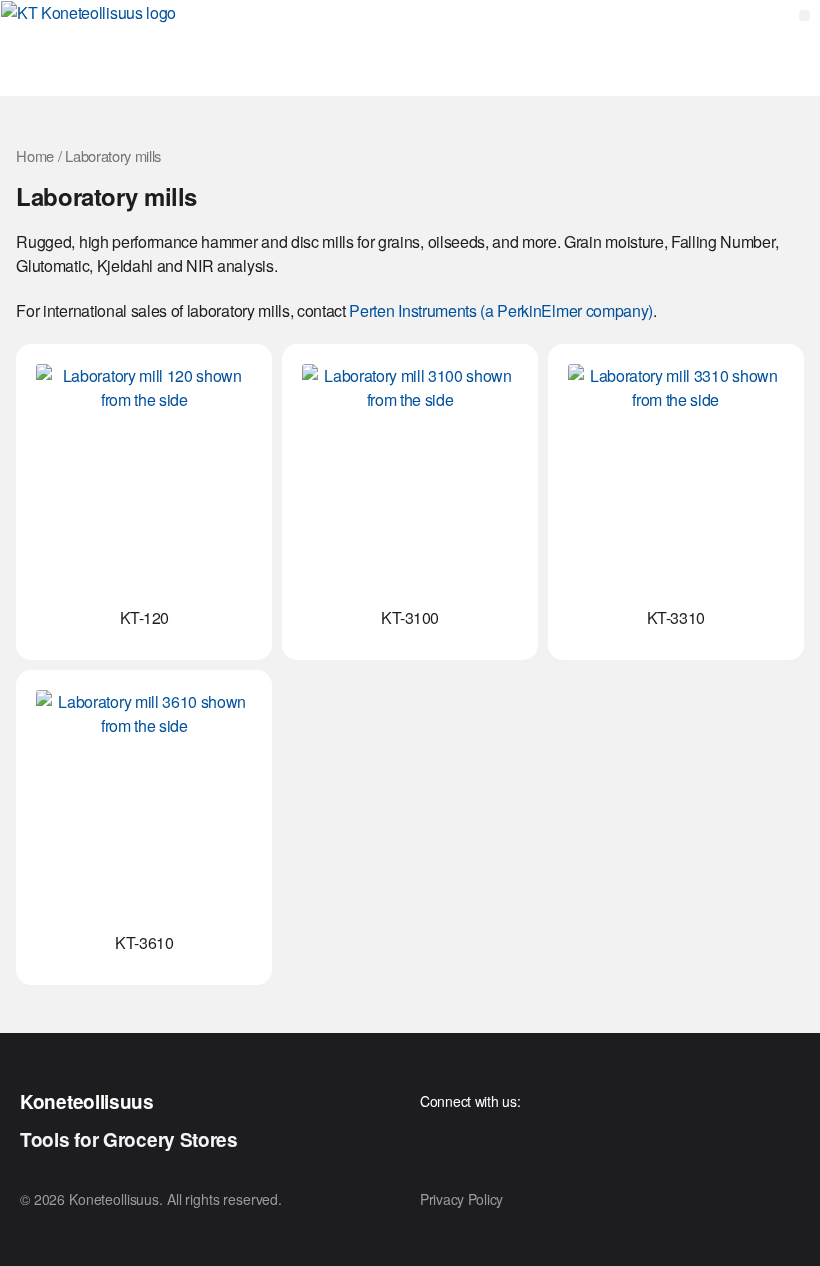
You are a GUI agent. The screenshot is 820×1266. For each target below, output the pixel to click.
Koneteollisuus (87, 1101)
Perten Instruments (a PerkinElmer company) (501, 310)
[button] (804, 15)
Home (35, 155)
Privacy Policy (461, 1199)
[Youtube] (435, 1140)
